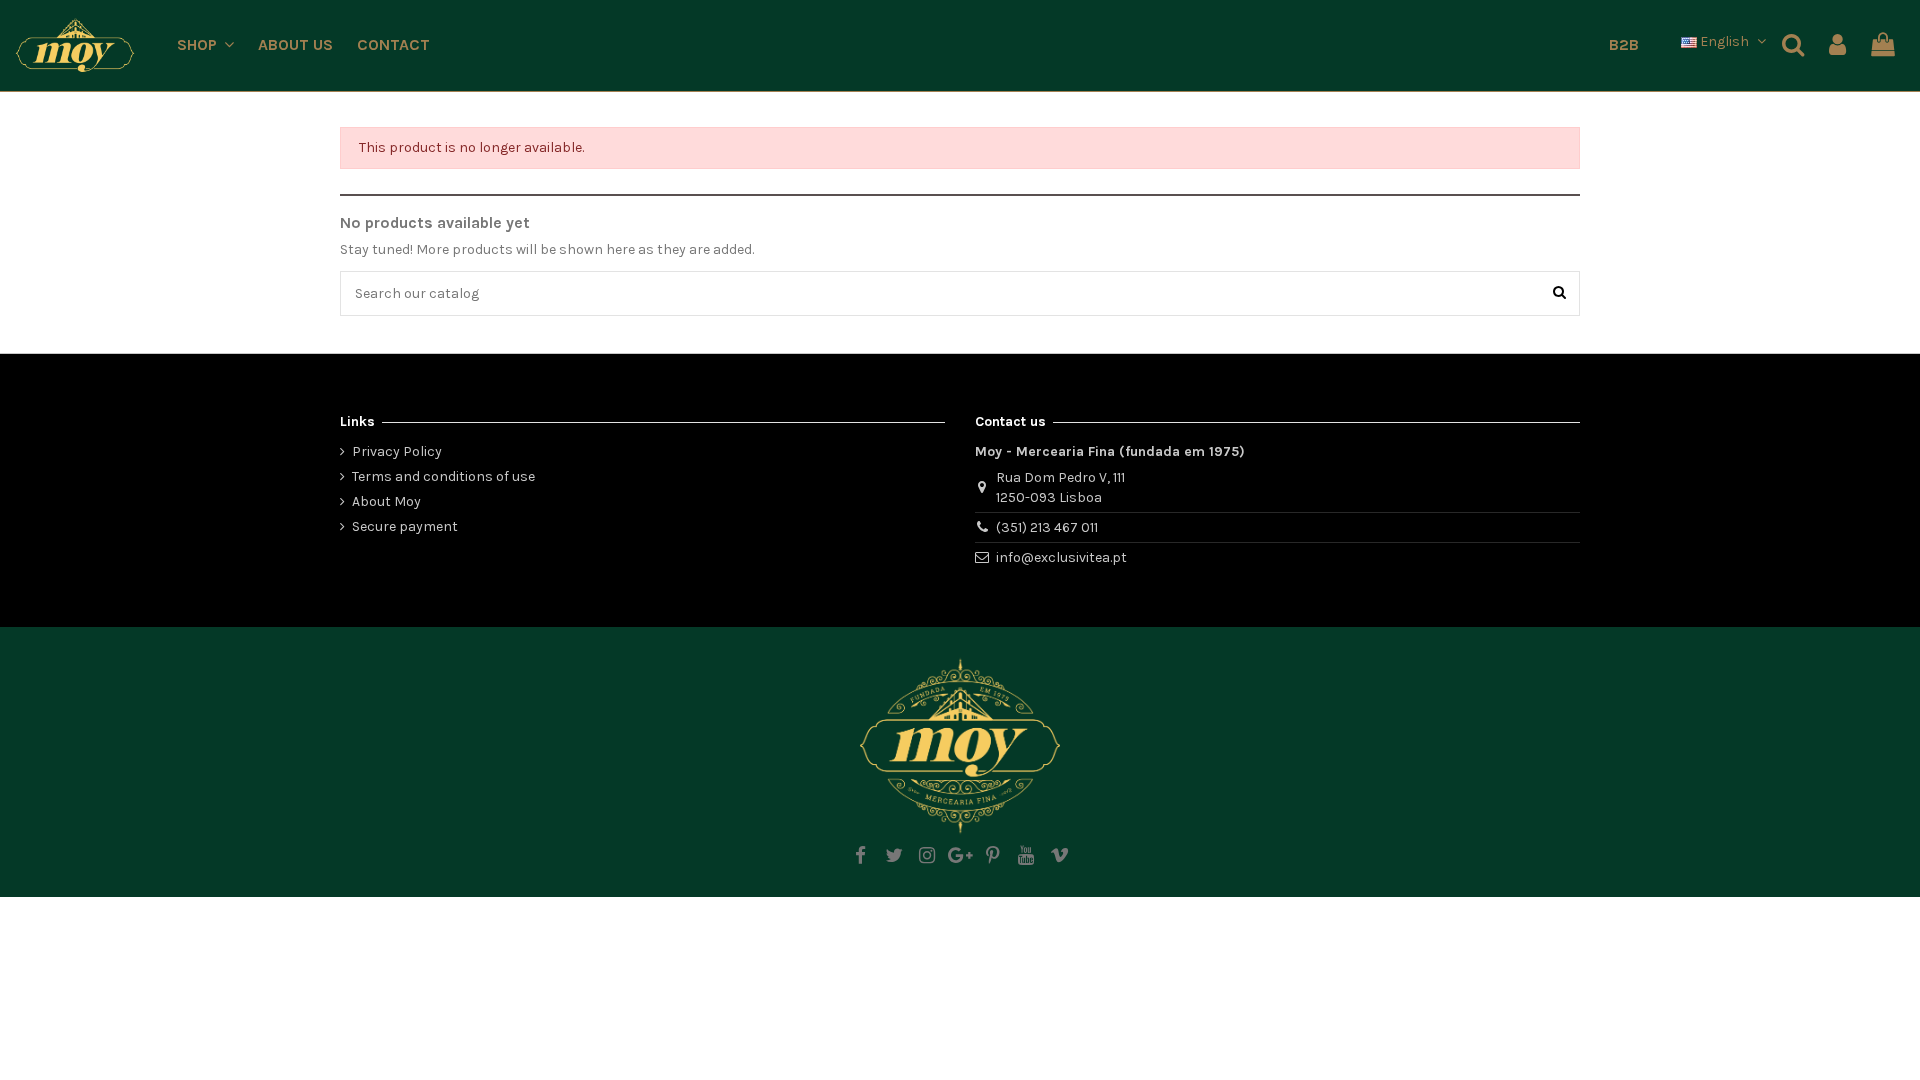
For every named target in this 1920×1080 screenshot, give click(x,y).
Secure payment (405, 526)
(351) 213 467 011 (1047, 527)
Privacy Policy (397, 451)
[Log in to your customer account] (1837, 45)
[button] (205, 45)
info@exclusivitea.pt (1061, 557)
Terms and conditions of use (443, 476)
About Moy (386, 501)
